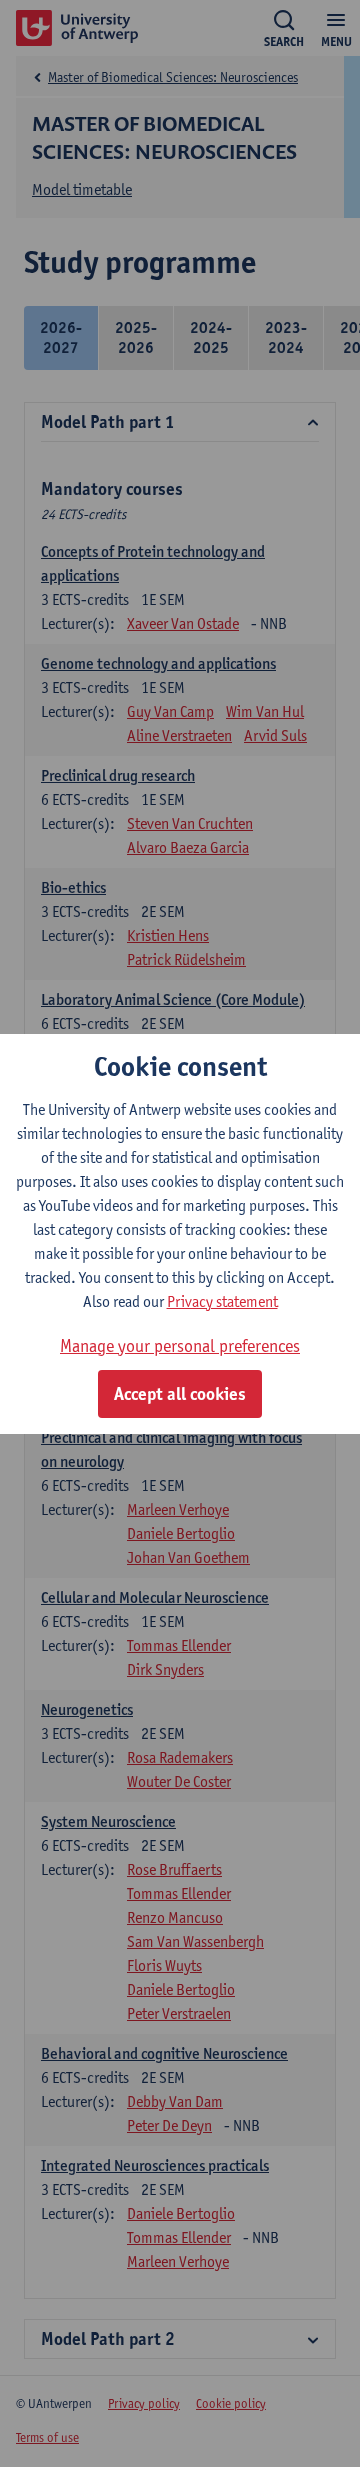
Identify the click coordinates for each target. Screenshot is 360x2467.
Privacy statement (222, 1301)
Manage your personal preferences (180, 1345)
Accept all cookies (180, 1394)
